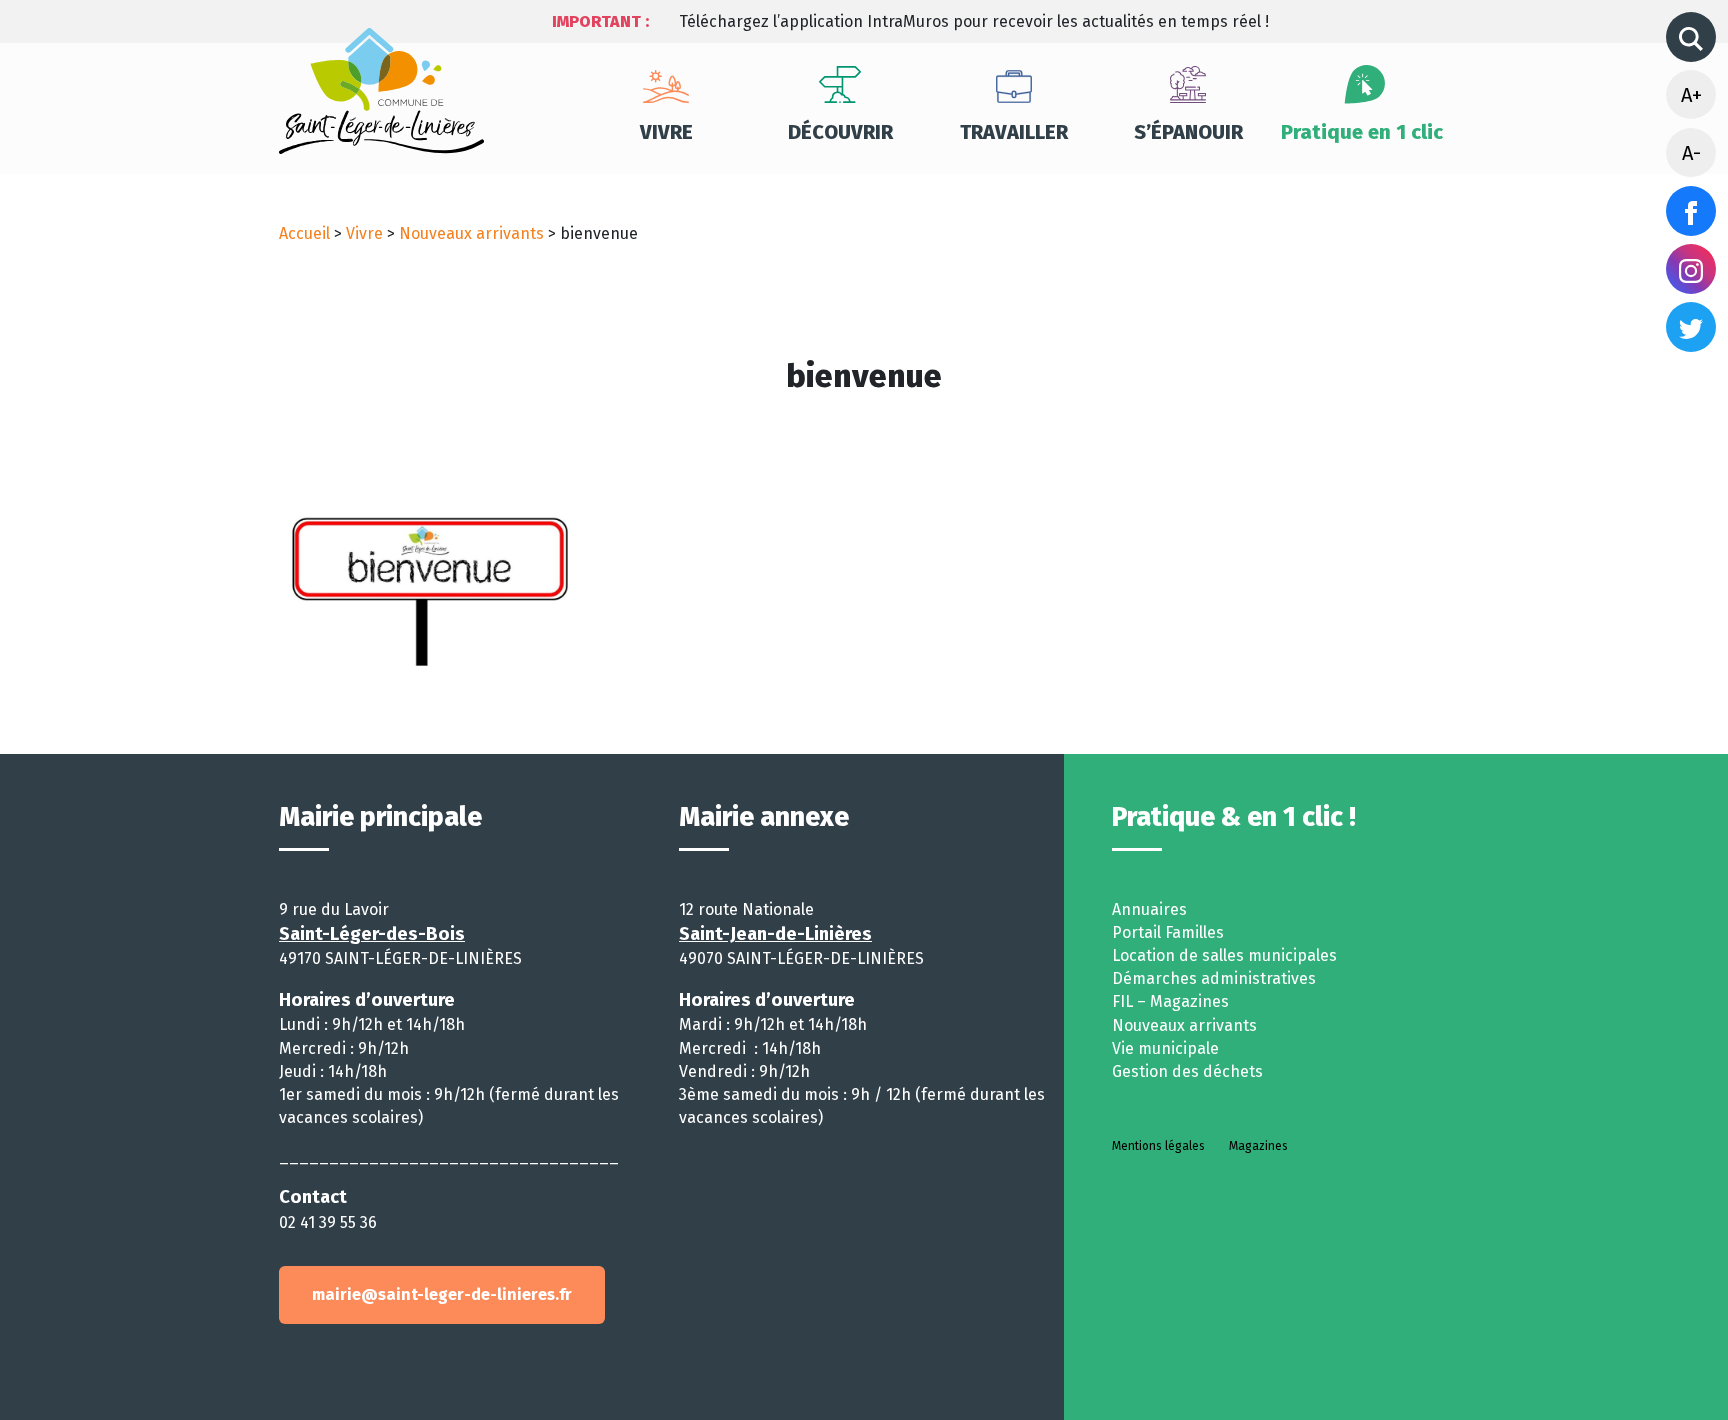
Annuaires (1149, 909)
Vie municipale (1165, 1048)
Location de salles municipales (1224, 955)
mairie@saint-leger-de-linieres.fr (442, 1294)
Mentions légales (1158, 1146)
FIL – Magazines (1170, 1001)
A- (1691, 153)
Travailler (1014, 132)
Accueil (304, 233)
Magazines (1258, 1146)
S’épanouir (1188, 132)
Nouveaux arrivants (471, 233)
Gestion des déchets (1187, 1071)
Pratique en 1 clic (1362, 132)
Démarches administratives (1214, 978)
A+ (1691, 95)
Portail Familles (1168, 932)
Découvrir (840, 132)
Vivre (666, 132)
